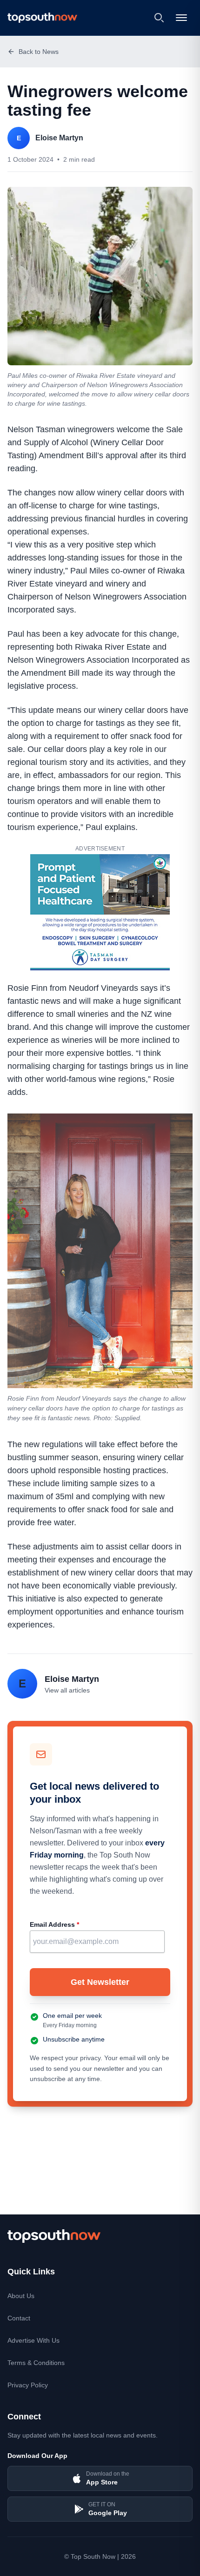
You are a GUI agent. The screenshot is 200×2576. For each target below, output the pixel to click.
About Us (21, 2296)
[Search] (159, 18)
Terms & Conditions (36, 2363)
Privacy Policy (28, 2385)
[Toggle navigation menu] (182, 18)
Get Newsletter (100, 1982)
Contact (19, 2318)
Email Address (54, 1924)
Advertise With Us (33, 2340)
